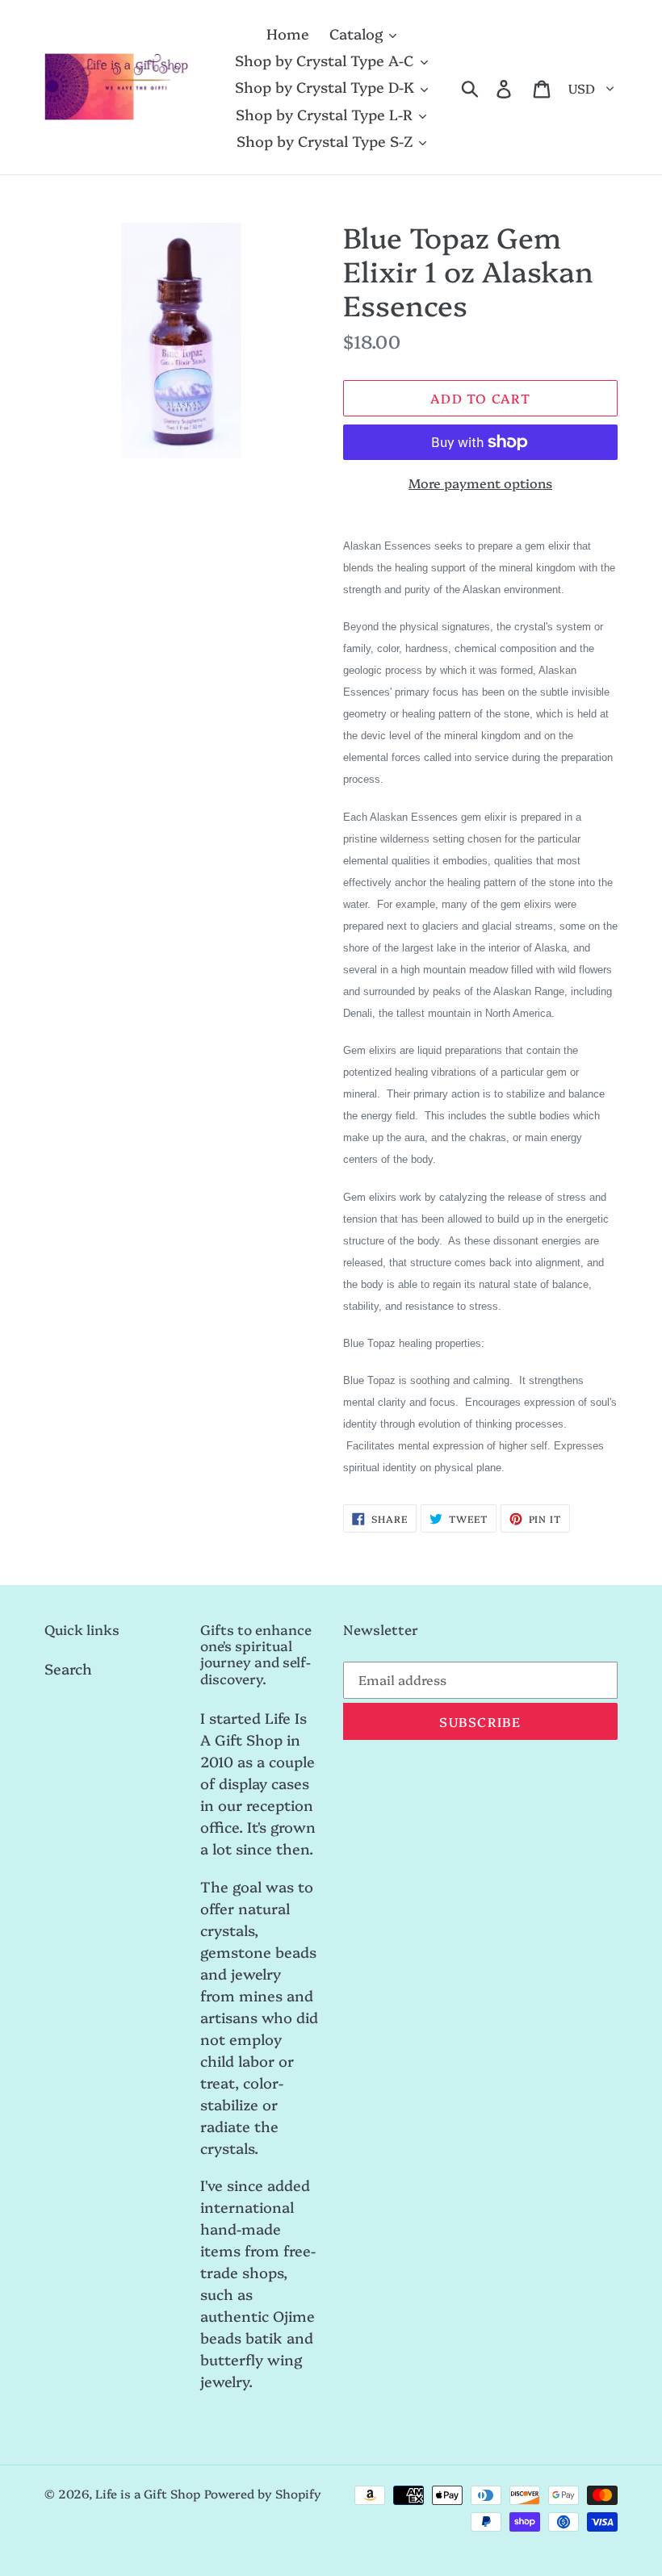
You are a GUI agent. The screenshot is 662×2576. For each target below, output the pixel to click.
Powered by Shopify (263, 2493)
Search (68, 1669)
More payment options (480, 483)
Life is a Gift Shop (148, 2493)
